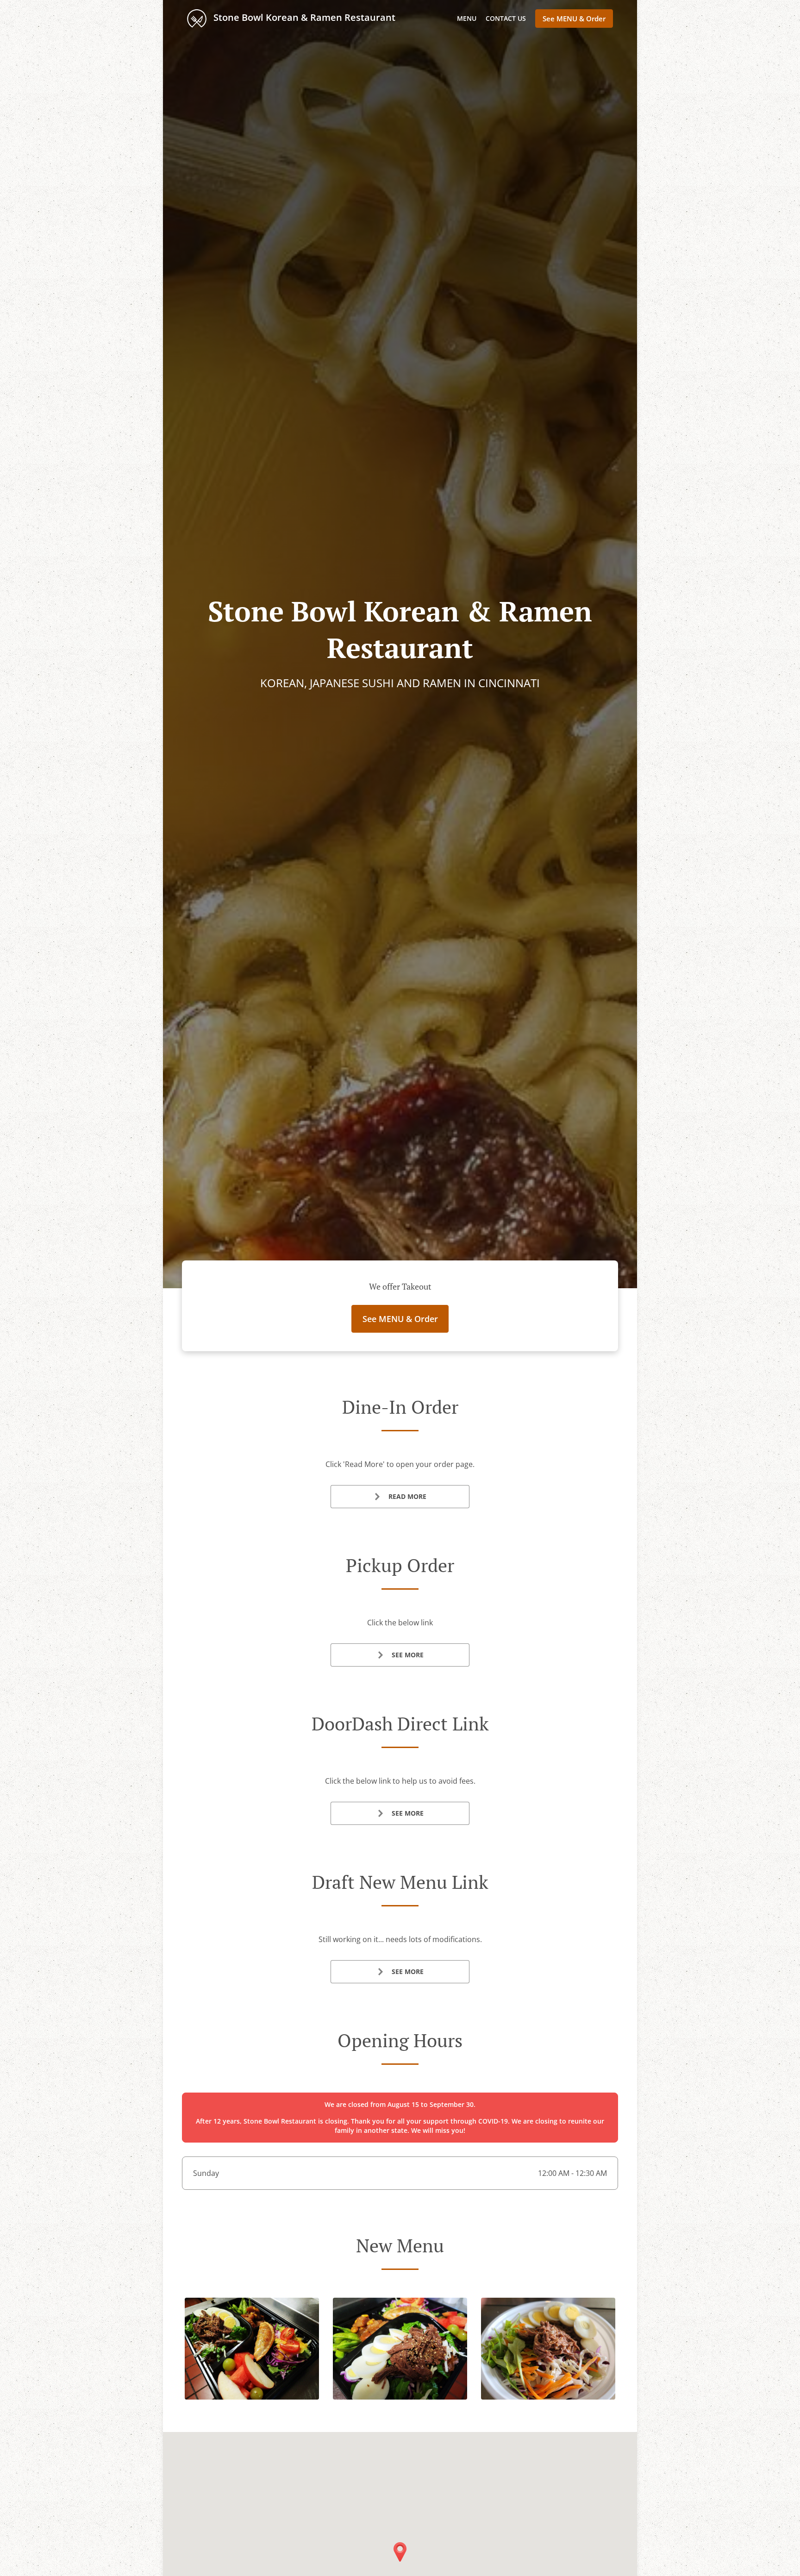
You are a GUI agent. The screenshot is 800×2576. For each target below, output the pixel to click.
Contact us (506, 18)
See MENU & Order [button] (574, 19)
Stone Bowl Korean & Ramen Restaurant (303, 17)
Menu (467, 18)
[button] (252, 2397)
